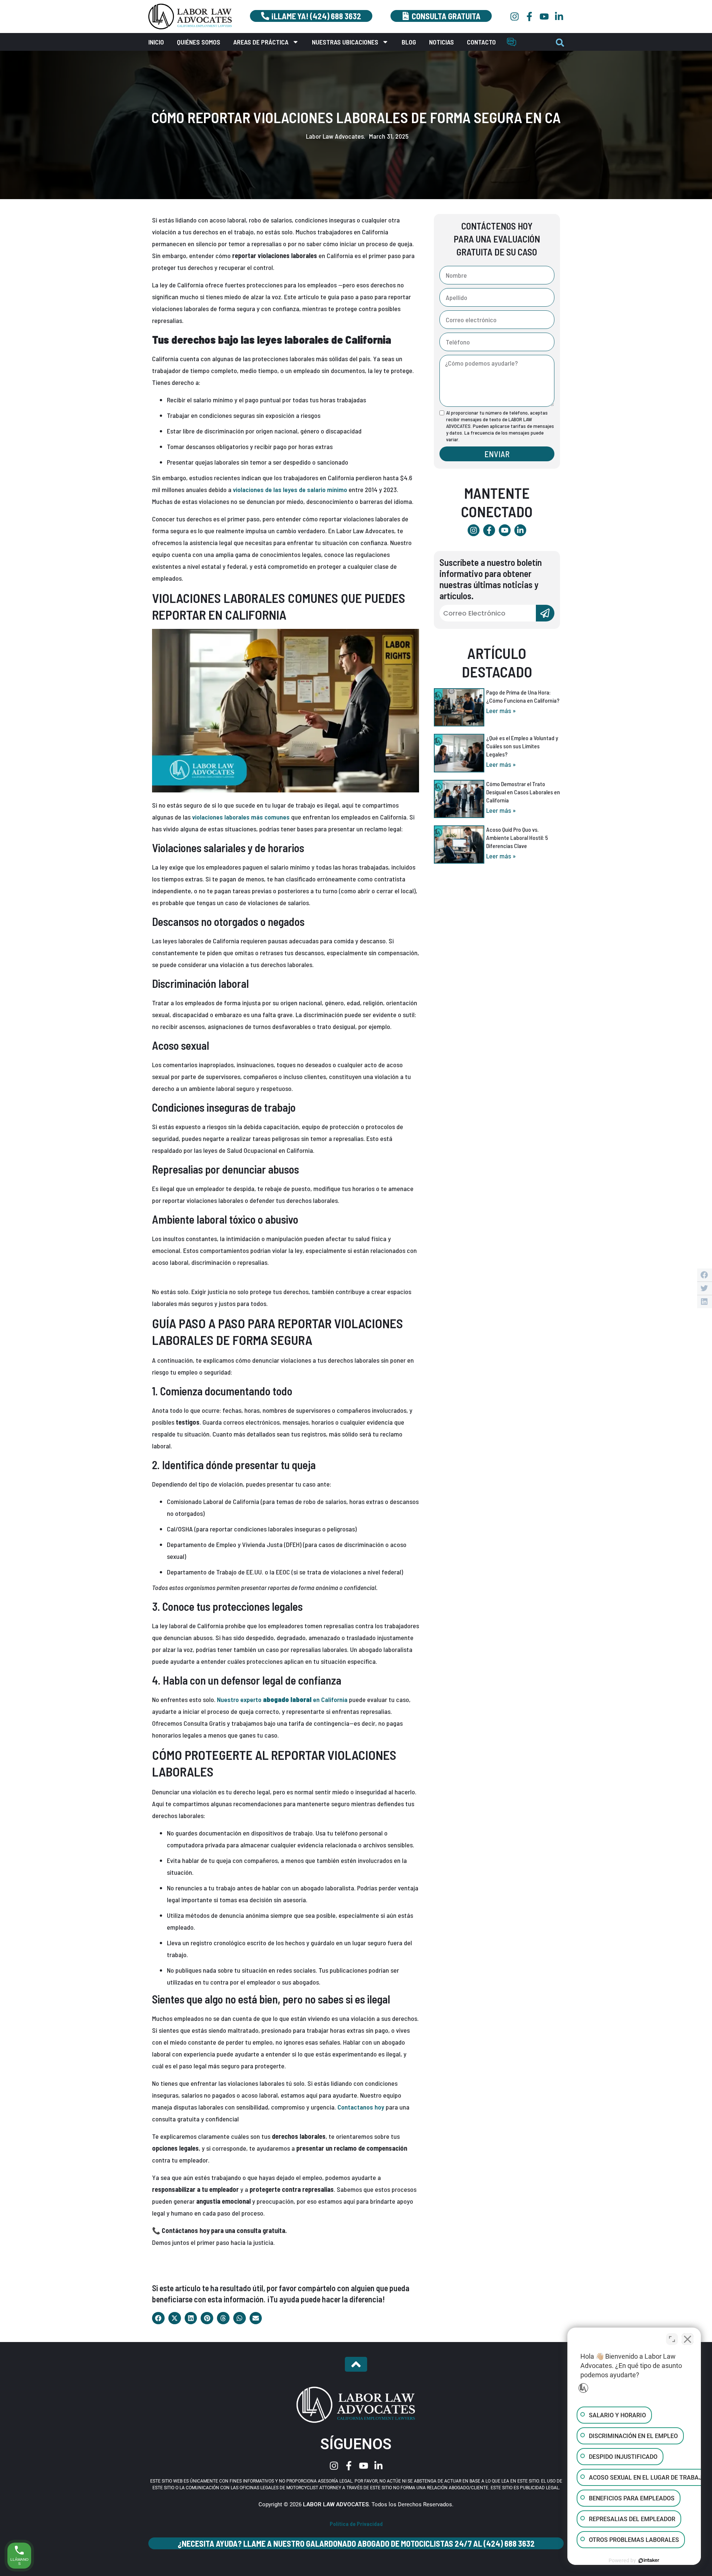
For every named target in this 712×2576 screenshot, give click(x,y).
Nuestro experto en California (282, 1699)
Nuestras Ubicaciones (345, 42)
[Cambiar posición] (672, 2339)
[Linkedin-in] (559, 17)
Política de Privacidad (356, 2524)
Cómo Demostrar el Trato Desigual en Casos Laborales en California (523, 792)
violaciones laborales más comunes (241, 817)
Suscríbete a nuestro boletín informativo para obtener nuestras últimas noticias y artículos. (491, 579)
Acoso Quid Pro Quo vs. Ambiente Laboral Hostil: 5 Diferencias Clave (517, 837)
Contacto (481, 42)
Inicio (156, 42)
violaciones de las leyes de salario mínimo (290, 489)
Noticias (441, 42)
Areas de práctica (261, 42)
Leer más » (501, 710)
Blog (409, 42)
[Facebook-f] (529, 17)
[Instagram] (515, 17)
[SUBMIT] (545, 613)
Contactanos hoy (361, 2107)
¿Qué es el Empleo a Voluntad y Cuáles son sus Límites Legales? (522, 746)
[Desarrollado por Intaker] (649, 2560)
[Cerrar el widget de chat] (688, 2339)
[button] (560, 43)
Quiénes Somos (199, 42)
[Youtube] (544, 17)
